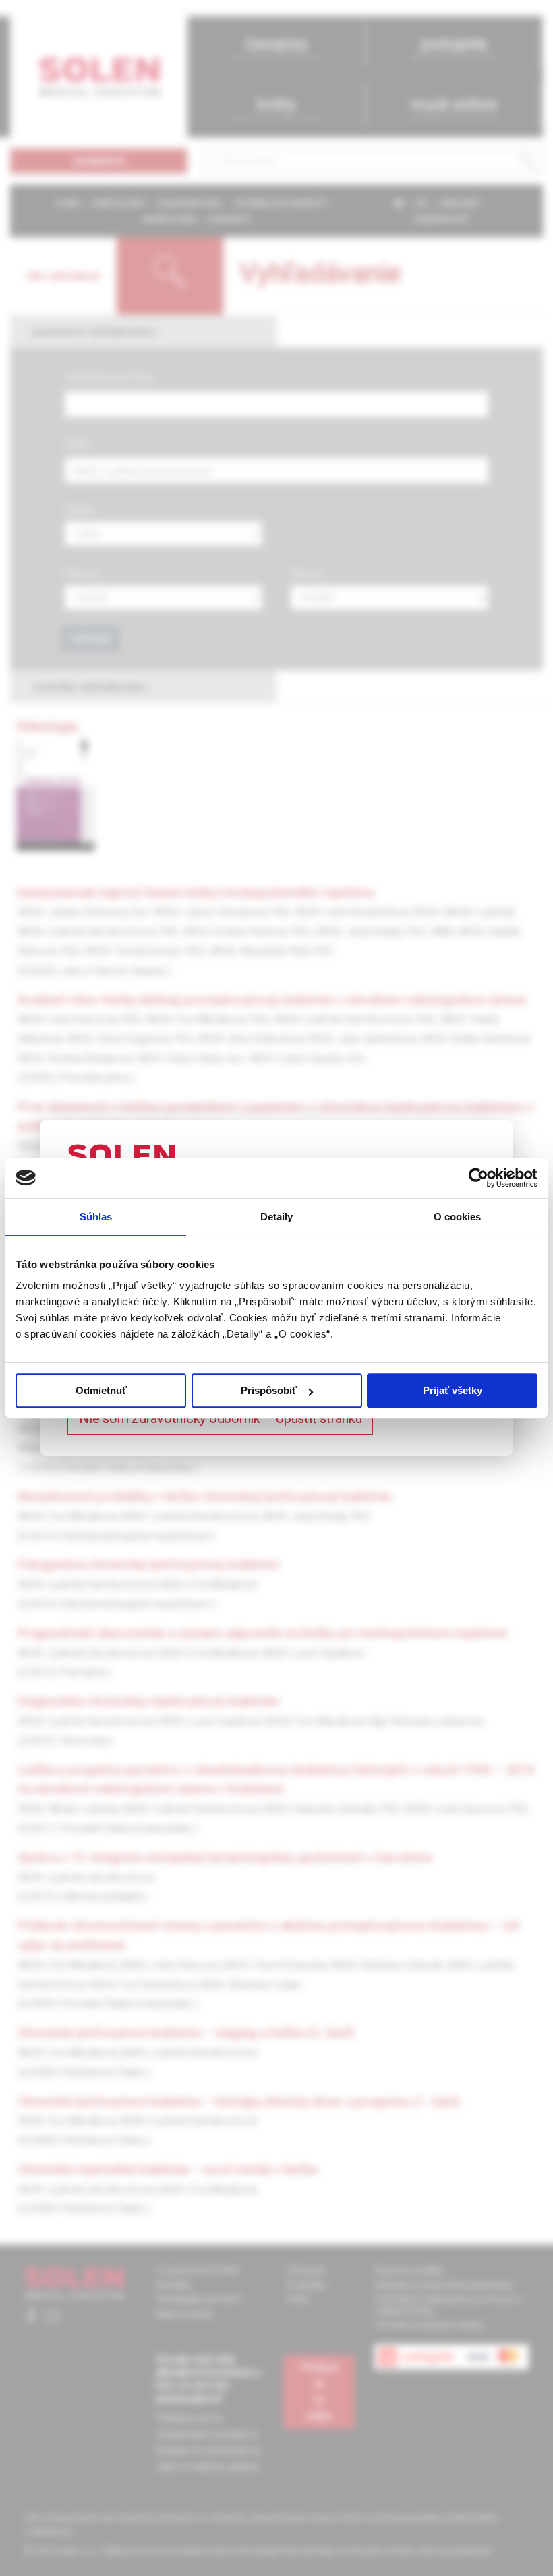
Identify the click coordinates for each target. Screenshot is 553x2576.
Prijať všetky (453, 1390)
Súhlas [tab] (96, 1217)
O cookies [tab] (458, 1217)
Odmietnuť (101, 1390)
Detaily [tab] (277, 1217)
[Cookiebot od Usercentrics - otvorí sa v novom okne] (478, 1178)
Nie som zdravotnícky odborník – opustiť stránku (220, 1418)
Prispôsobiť (269, 1390)
